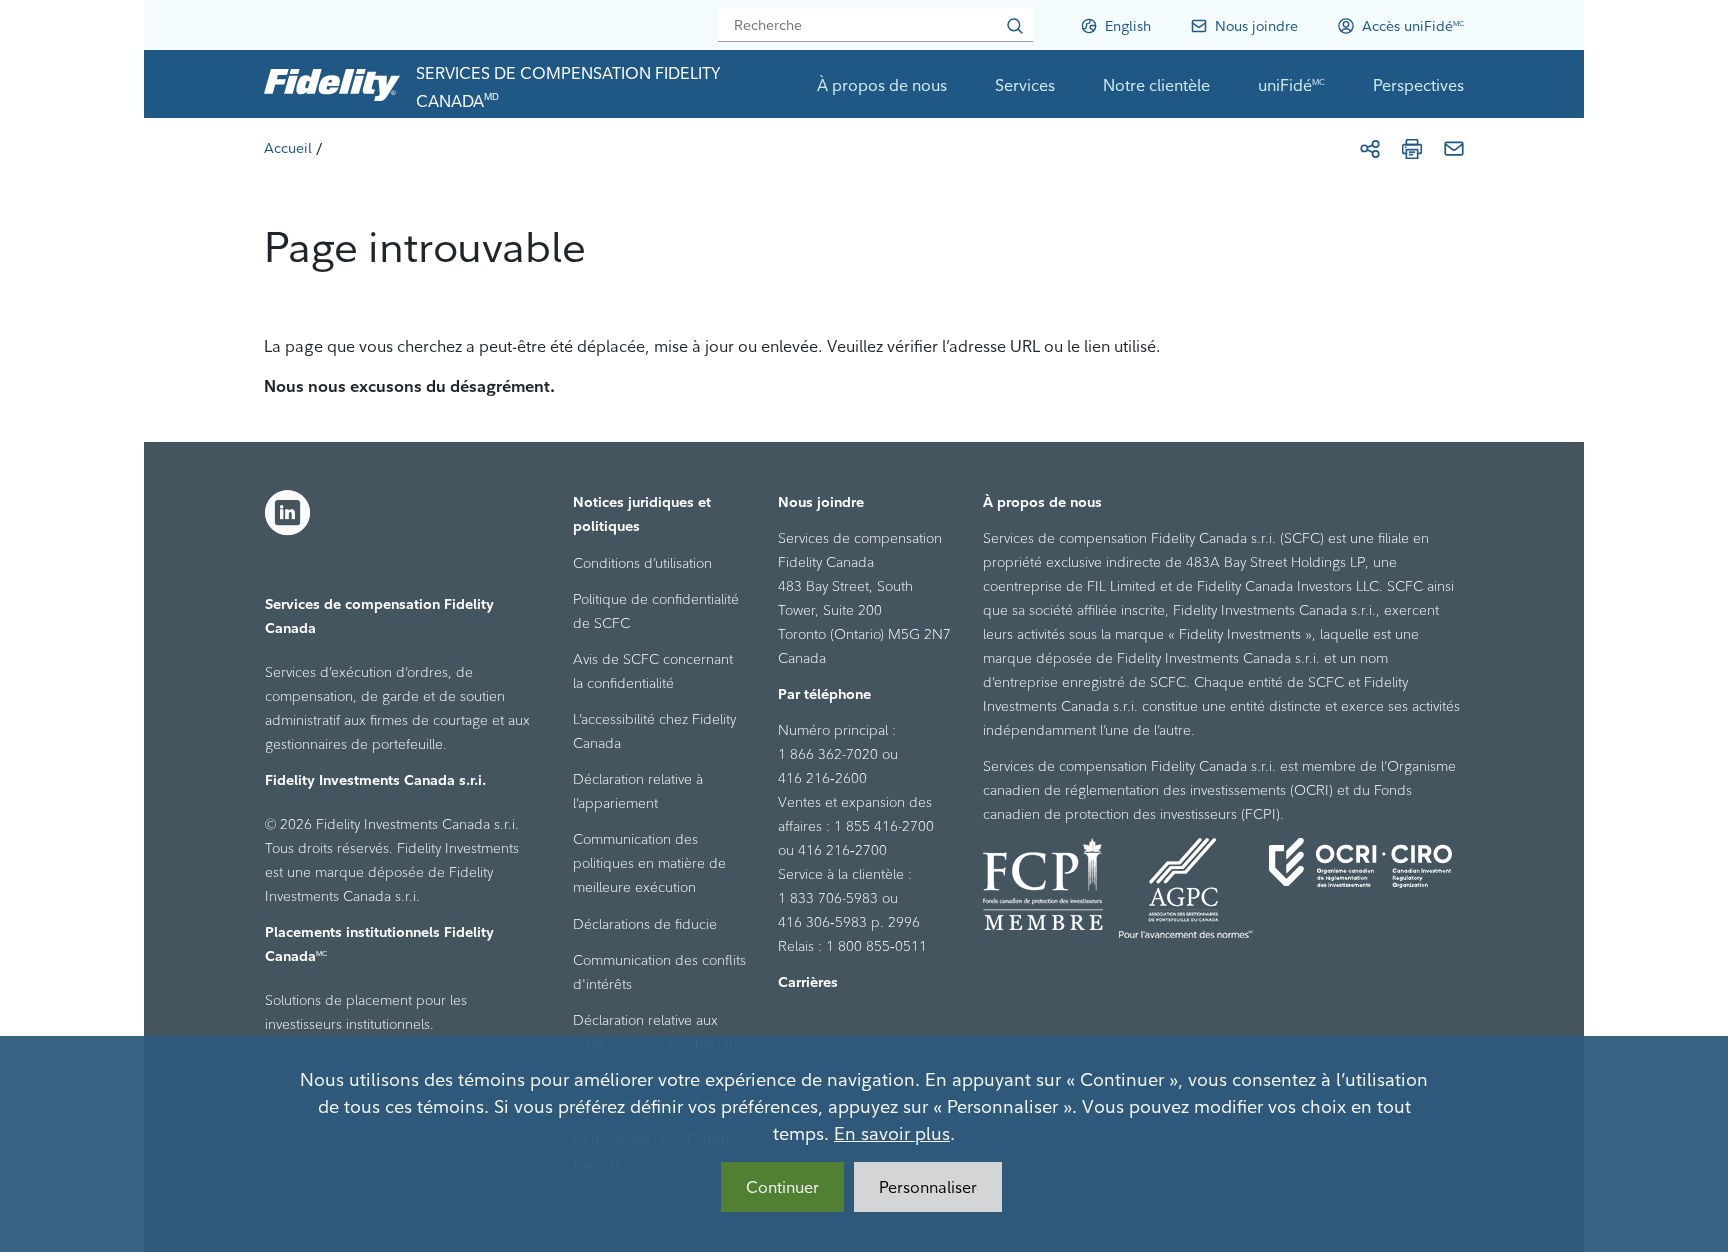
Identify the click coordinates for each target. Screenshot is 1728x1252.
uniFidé (1291, 85)
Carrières (808, 982)
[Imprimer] (1412, 149)
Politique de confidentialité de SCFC (656, 611)
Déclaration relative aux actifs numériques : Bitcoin (655, 1032)
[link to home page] (332, 84)
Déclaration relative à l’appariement (638, 791)
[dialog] (864, 1144)
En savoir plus (892, 1133)
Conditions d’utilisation (642, 563)
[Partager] (1370, 149)
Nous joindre (821, 502)
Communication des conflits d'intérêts (659, 972)
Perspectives (1418, 85)
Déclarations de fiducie (645, 924)
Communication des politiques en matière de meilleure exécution (649, 863)
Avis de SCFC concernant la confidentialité (653, 671)
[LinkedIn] (288, 513)
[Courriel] (1454, 149)
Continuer (782, 1187)
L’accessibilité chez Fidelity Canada (654, 731)
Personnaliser (928, 1187)
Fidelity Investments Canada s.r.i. (375, 780)
